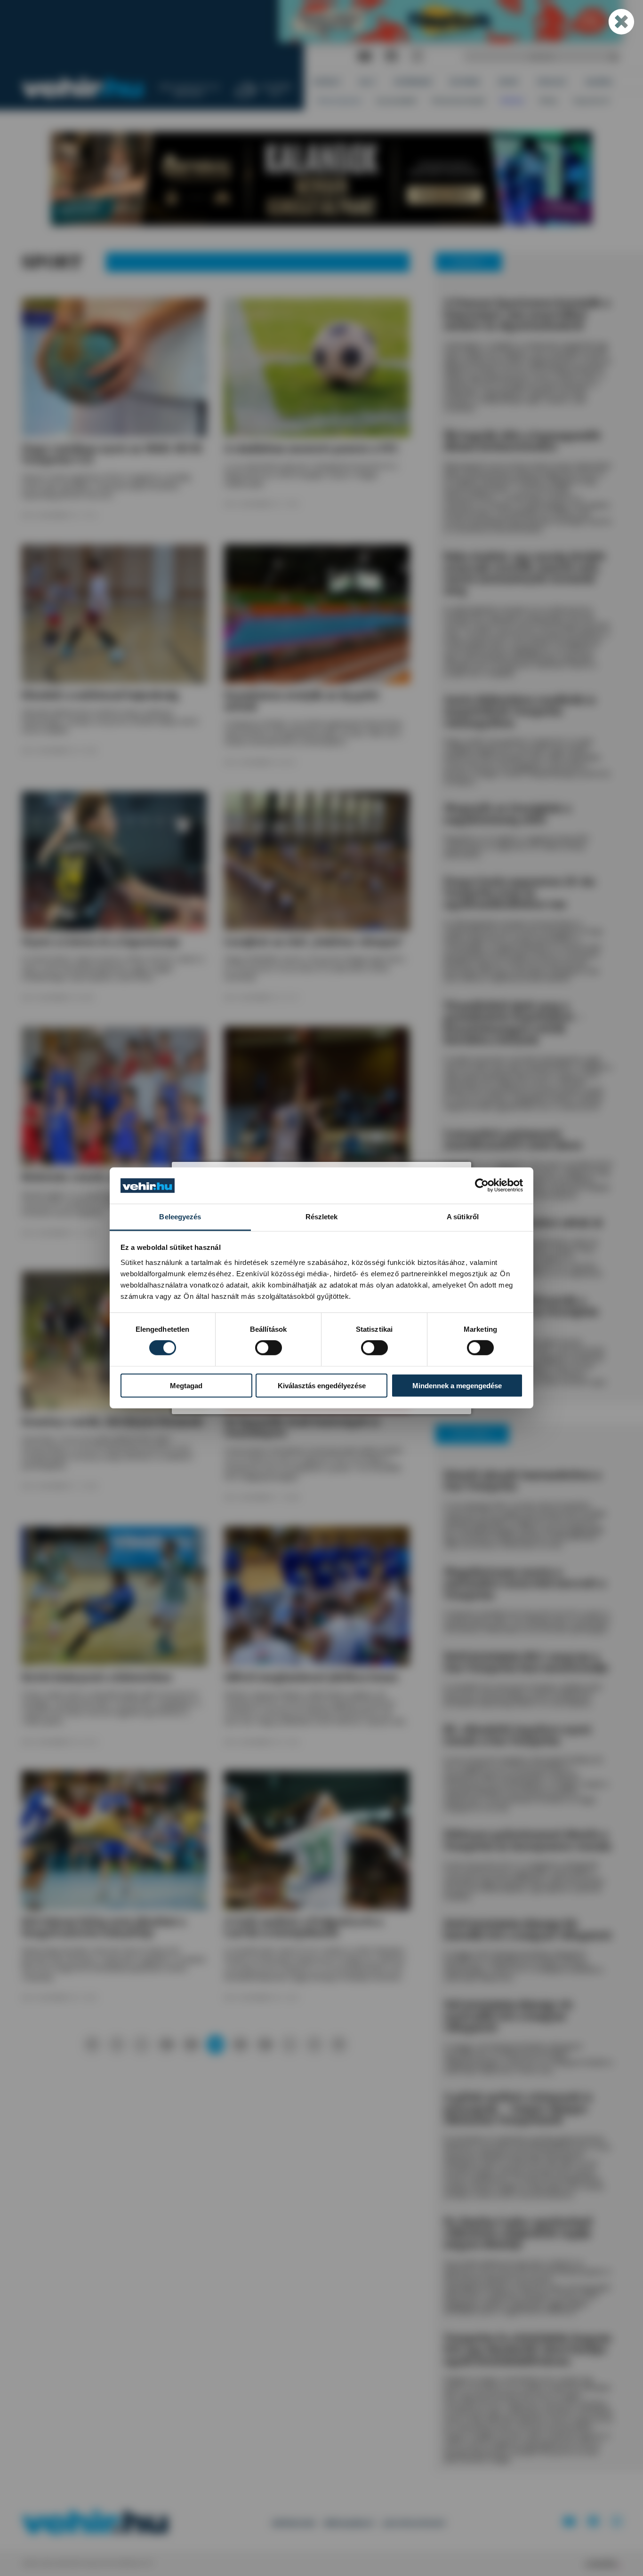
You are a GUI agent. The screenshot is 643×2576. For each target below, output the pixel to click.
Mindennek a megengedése (457, 1385)
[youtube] (365, 57)
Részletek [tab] (322, 1217)
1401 (240, 2044)
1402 (265, 2044)
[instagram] (417, 57)
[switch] (269, 1348)
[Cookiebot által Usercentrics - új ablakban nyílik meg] (482, 1185)
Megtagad (186, 1385)
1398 (166, 2044)
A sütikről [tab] (463, 1217)
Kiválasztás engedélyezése (322, 1385)
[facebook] (392, 57)
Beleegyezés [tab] (180, 1217)
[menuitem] (327, 82)
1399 (191, 2044)
